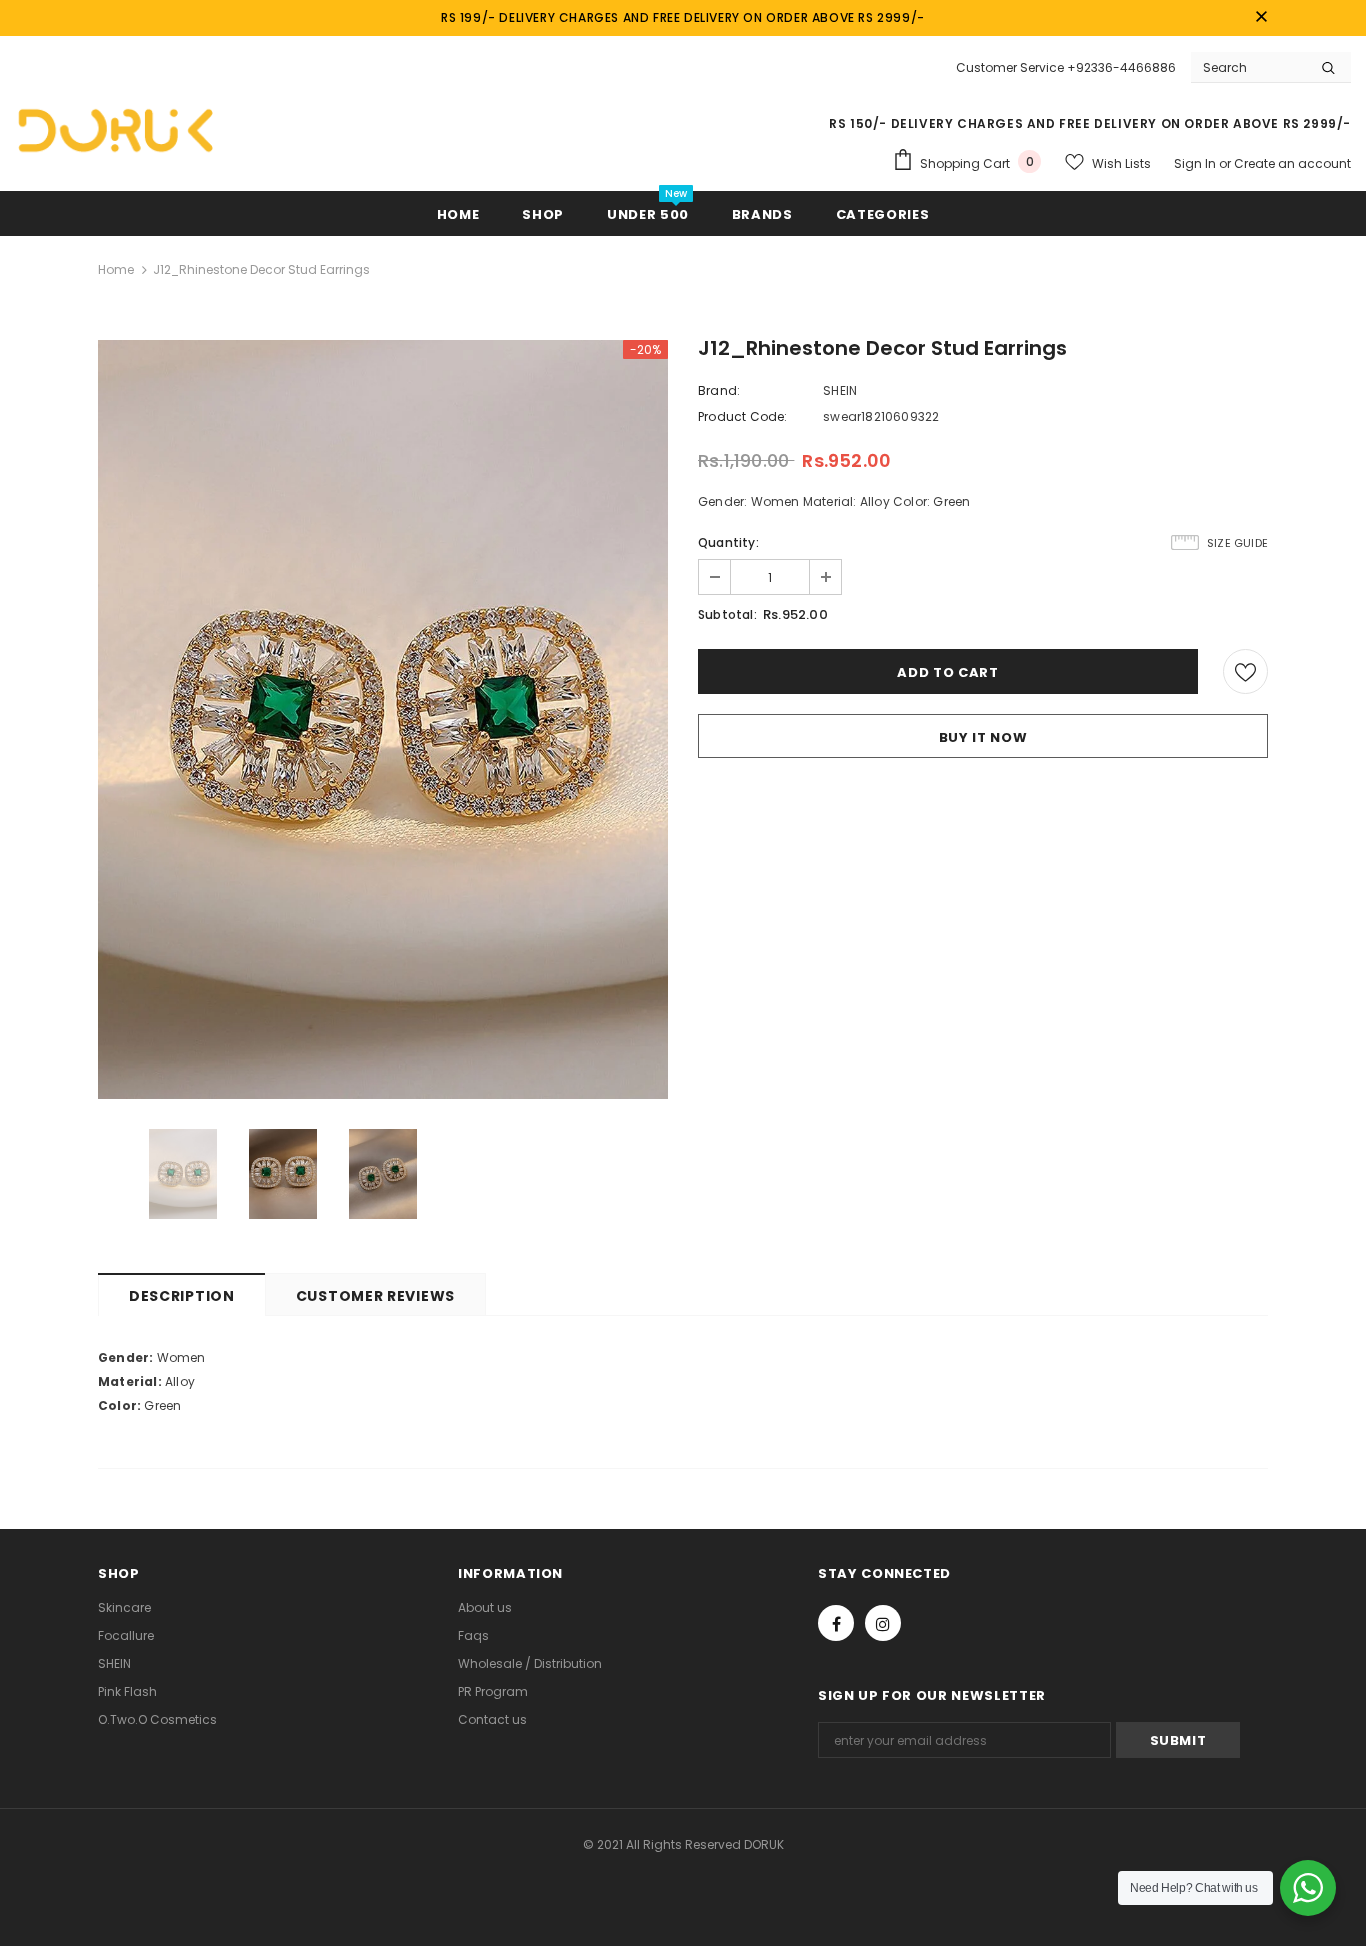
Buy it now (983, 737)
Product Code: (743, 416)
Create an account (1292, 163)
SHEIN (840, 390)
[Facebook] (836, 1623)
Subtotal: (727, 614)
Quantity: (728, 542)
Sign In (1196, 163)
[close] (1261, 18)
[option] (383, 719)
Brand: (719, 390)
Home (116, 269)
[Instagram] (883, 1623)
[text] (683, 1358)
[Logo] (115, 129)
